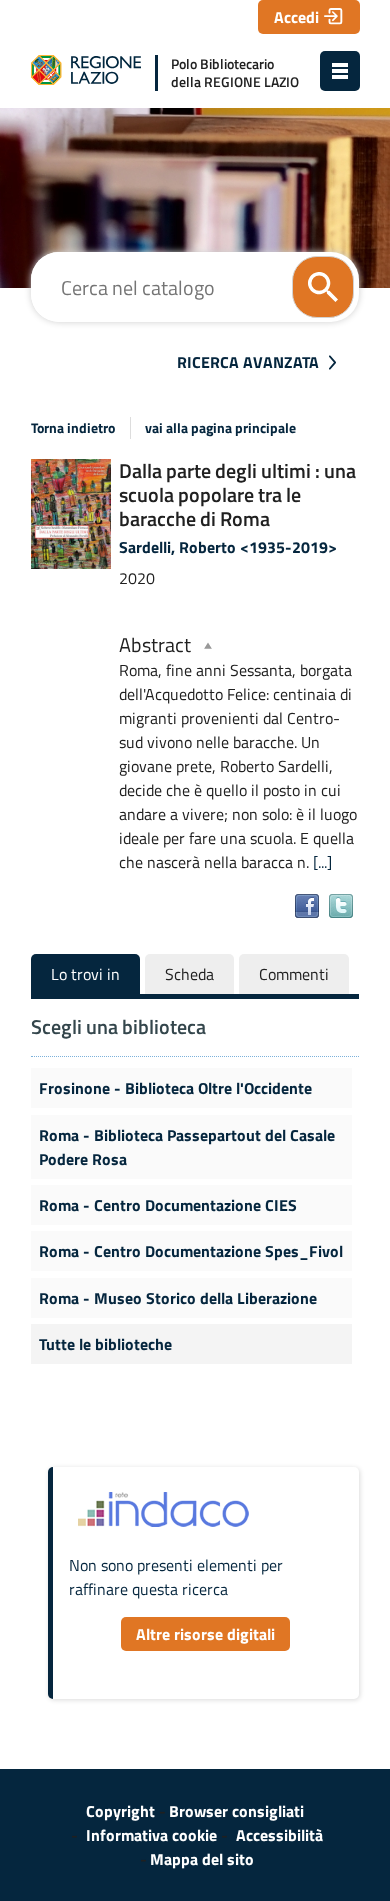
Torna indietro (73, 428)
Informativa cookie (151, 1835)
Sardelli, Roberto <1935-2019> (228, 547)
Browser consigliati (236, 1811)
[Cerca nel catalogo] (323, 287)
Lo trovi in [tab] (85, 974)
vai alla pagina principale (220, 428)
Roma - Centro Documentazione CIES (168, 1205)
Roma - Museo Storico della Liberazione (178, 1298)
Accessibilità (279, 1835)
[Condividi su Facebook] (307, 906)
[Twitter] (341, 906)
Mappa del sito (202, 1859)
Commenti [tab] (294, 974)
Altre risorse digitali (205, 1634)
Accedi (296, 17)
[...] (322, 862)
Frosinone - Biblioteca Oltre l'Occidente (175, 1088)
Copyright (120, 1811)
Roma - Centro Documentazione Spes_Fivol (191, 1251)
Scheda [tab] (189, 974)
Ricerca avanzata (248, 362)
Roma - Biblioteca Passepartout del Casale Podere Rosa (187, 1147)
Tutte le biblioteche (105, 1344)
